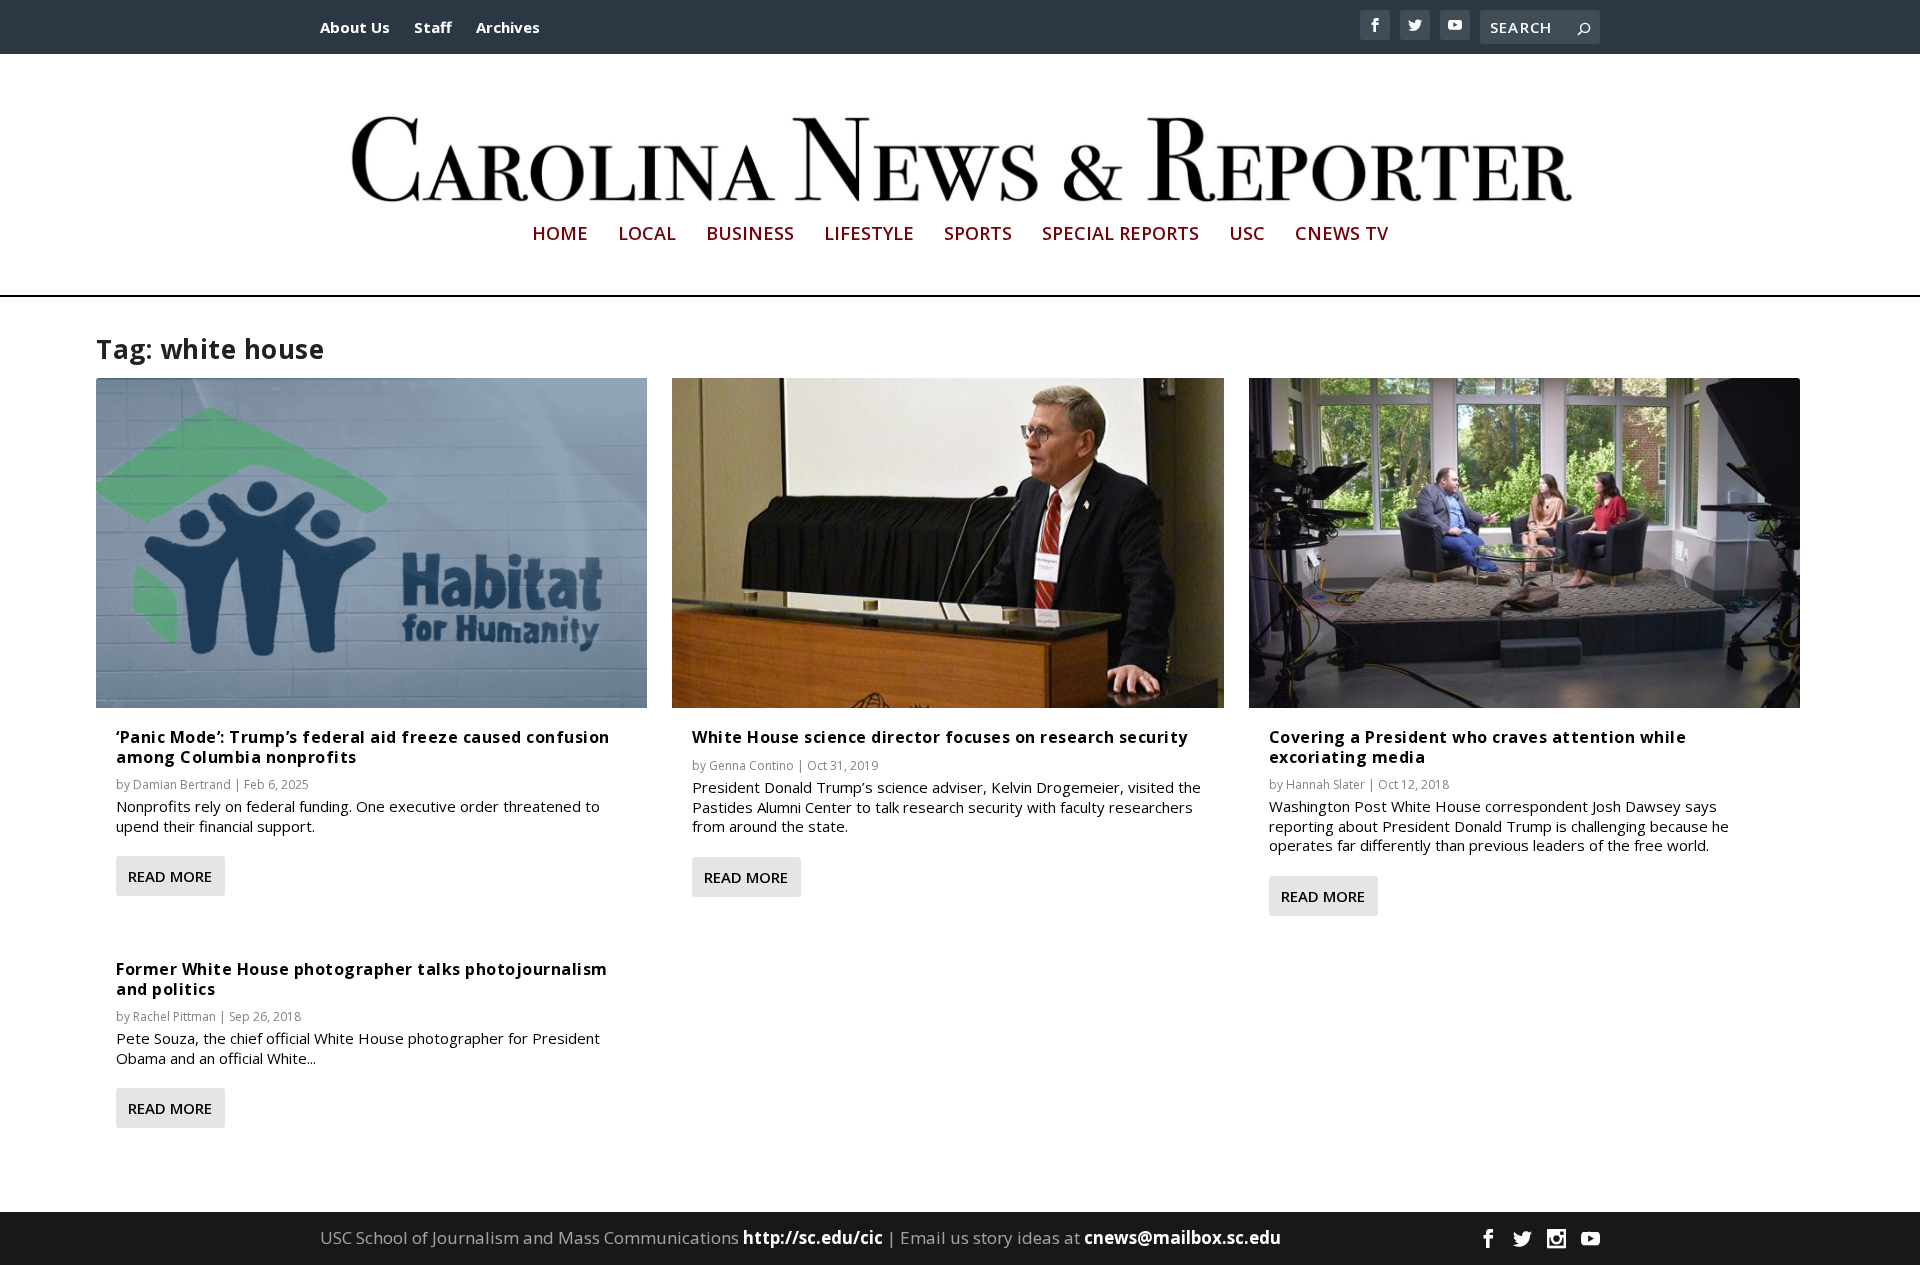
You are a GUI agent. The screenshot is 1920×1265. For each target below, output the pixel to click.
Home (560, 235)
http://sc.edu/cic (813, 1237)
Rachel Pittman (174, 1016)
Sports (978, 235)
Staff (433, 27)
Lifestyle (869, 235)
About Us (355, 27)
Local (647, 235)
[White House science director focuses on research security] (947, 543)
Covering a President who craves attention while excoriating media (1478, 746)
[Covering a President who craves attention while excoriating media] (1524, 543)
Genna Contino (751, 765)
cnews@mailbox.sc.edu (1182, 1237)
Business (750, 235)
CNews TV (1341, 235)
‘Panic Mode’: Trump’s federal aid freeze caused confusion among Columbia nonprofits (363, 746)
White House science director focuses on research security (940, 737)
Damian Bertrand (182, 784)
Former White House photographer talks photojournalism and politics (362, 978)
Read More (170, 876)
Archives (508, 27)
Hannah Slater (1325, 784)
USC (1247, 235)
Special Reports (1120, 235)
